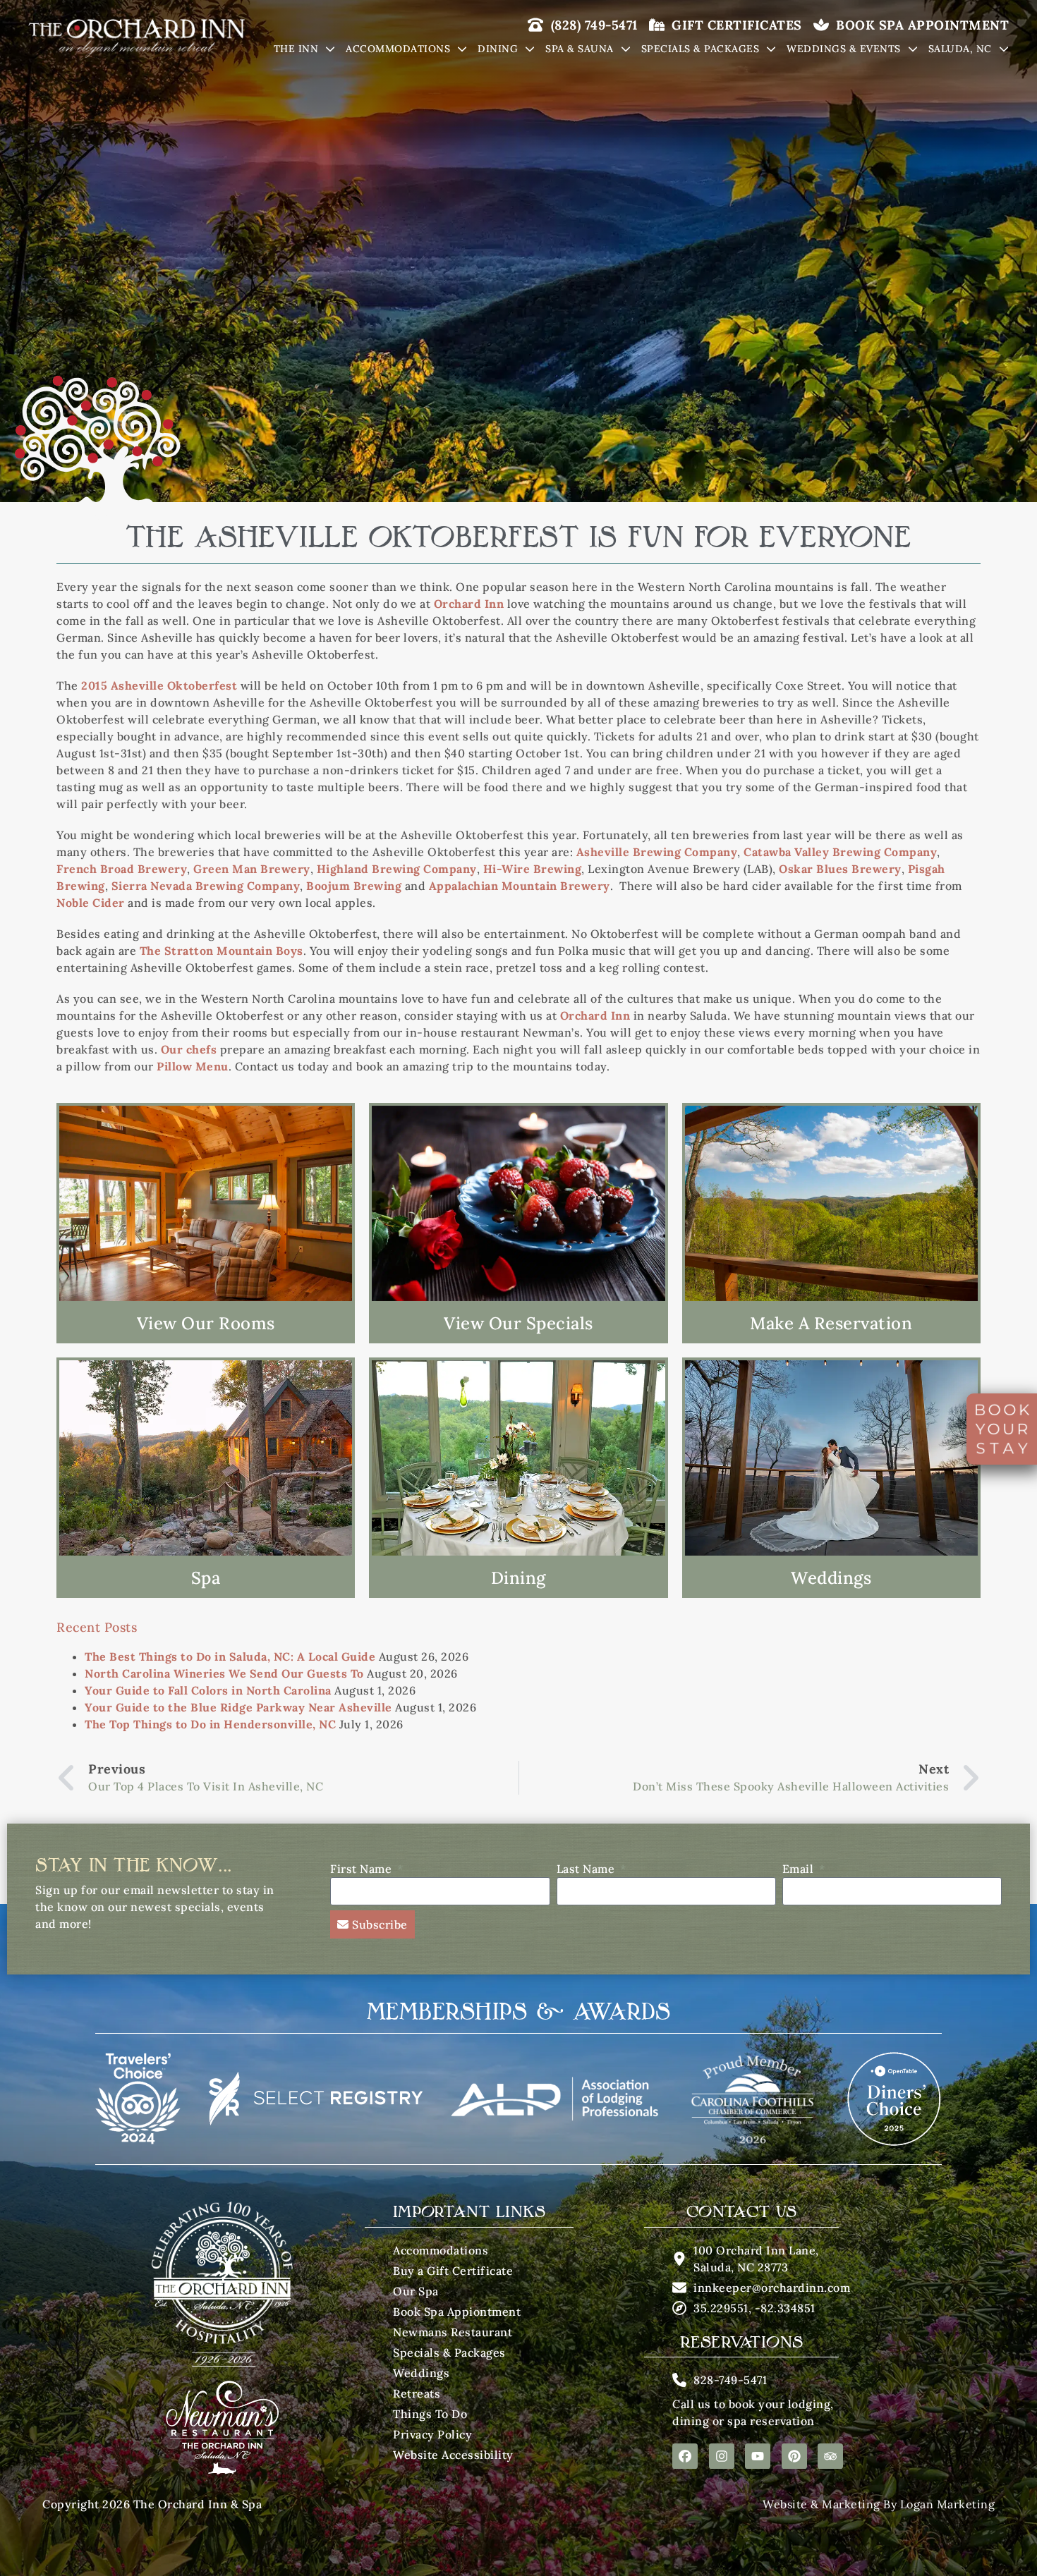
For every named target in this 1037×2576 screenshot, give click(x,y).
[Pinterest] (794, 2456)
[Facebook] (685, 2456)
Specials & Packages (701, 49)
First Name (363, 1869)
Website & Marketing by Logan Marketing (879, 2504)
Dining (498, 49)
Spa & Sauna (580, 49)
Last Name (587, 1869)
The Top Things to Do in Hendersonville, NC (210, 1724)
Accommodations (398, 49)
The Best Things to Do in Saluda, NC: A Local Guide (230, 1656)
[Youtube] (758, 2456)
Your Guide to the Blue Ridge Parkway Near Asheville (238, 1707)
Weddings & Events (844, 49)
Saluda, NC (960, 49)
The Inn (296, 49)
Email (800, 1869)
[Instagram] (722, 2456)
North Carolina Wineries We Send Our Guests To (224, 1673)
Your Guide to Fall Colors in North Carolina (208, 1690)
